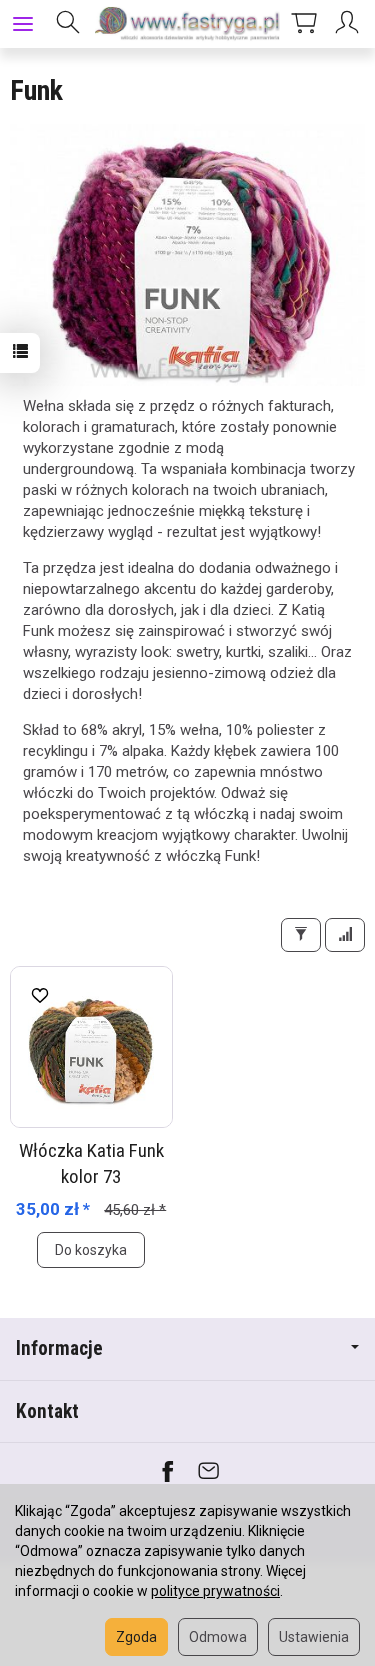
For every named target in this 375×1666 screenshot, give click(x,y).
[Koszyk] (304, 24)
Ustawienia (314, 1637)
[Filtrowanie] (301, 935)
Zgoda (136, 1637)
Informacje (59, 1348)
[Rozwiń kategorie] (23, 24)
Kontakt (47, 1411)
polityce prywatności (215, 1591)
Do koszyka (91, 1250)
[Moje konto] (350, 24)
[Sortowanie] (345, 935)
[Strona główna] (187, 24)
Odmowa (218, 1637)
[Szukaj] (68, 24)
